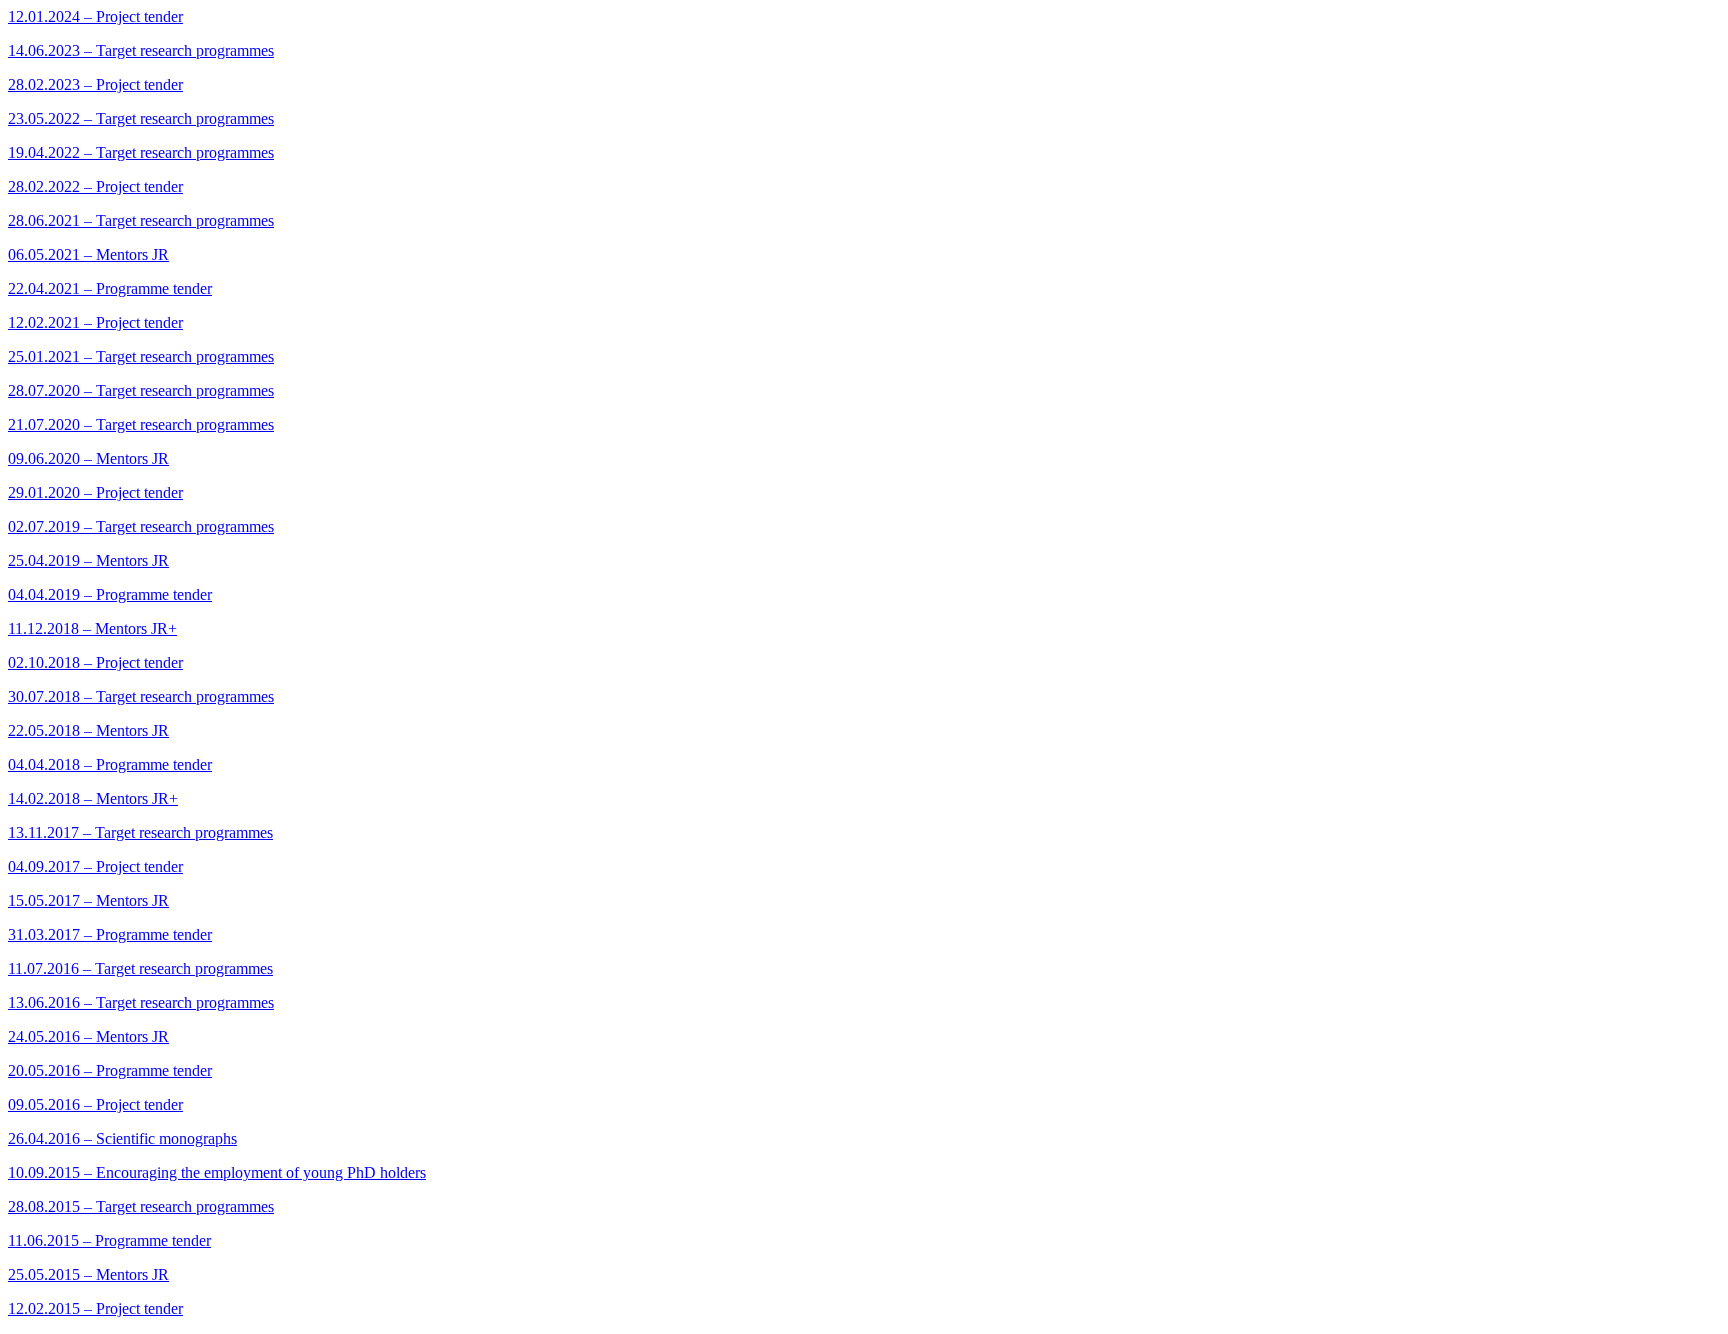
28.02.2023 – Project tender (95, 84)
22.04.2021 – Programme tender (110, 288)
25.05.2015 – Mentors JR (88, 1274)
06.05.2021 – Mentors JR (88, 254)
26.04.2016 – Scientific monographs (122, 1138)
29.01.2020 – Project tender (95, 492)
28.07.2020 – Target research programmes (141, 390)
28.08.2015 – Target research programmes (141, 1206)
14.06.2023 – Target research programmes (141, 50)
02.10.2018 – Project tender (95, 662)
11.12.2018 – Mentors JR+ (92, 628)
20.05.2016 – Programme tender (110, 1070)
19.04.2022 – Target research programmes (141, 152)
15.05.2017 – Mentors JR (88, 900)
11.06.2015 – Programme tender (109, 1240)
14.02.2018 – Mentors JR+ (93, 798)
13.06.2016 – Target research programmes (141, 1002)
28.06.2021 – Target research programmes (141, 220)
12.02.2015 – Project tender (95, 1308)
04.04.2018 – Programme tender (110, 764)
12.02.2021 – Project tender (95, 322)
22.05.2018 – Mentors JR (88, 730)
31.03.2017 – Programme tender (110, 934)
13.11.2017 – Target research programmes (140, 832)
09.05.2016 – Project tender (95, 1104)
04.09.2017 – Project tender (95, 866)
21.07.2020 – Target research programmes (141, 424)
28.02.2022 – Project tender (95, 186)
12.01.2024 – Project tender (95, 16)
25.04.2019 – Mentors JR (88, 560)
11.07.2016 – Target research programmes (140, 968)
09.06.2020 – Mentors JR (88, 458)
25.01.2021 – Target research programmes (141, 356)
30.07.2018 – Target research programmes (141, 696)
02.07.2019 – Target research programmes (141, 526)
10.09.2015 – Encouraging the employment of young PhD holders (217, 1172)
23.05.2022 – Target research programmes (141, 118)
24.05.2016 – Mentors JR (88, 1036)
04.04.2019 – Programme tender (110, 594)
